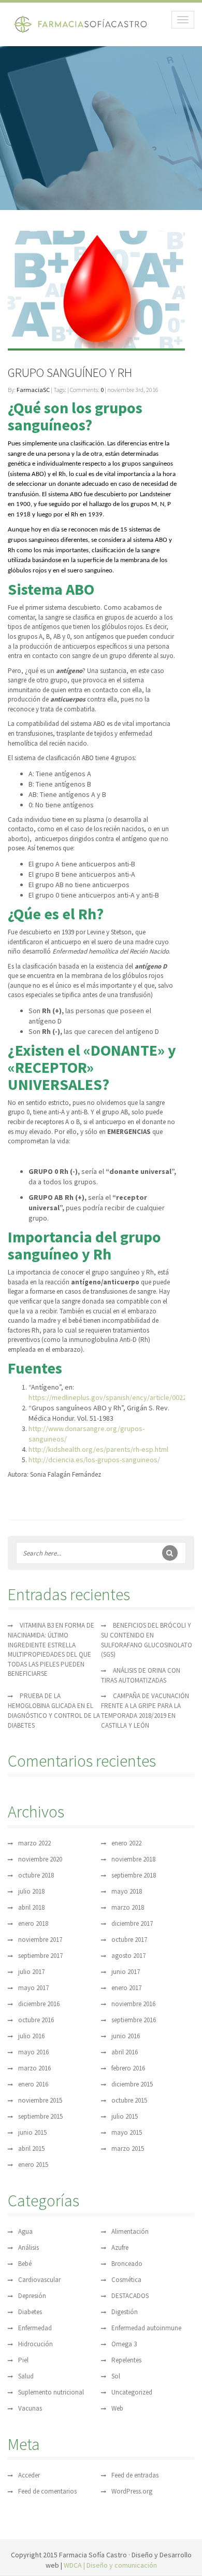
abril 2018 (31, 1907)
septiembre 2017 (40, 1956)
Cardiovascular (39, 2280)
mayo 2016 (33, 2052)
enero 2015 (33, 2165)
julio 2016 (31, 2036)
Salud (26, 2376)
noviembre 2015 (40, 2100)
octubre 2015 (129, 2100)
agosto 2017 (128, 1956)
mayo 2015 (127, 2132)
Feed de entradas (135, 2475)
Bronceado (127, 2264)
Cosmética (126, 2280)
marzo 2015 (128, 2148)
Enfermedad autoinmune (146, 2328)
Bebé (25, 2264)
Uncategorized (132, 2392)
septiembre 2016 (134, 2020)
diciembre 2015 (132, 2084)
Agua (25, 2231)
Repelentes (126, 2360)
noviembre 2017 (40, 1940)
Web (117, 2408)
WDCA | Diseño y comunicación (110, 2565)
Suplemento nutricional (51, 2392)
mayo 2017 (33, 1988)
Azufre (120, 2248)
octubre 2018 (36, 1875)
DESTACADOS (130, 2296)
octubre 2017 (129, 1940)
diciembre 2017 (132, 1923)
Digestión (125, 2312)
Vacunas (30, 2408)
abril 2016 (125, 2052)
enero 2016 (33, 2084)
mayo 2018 (127, 1891)
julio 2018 (31, 1891)
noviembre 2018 (133, 1859)
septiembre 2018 (134, 1875)
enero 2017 (126, 1988)
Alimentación (130, 2231)
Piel (23, 2360)
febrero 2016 (128, 2068)
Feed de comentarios (47, 2491)
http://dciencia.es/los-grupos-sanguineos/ (94, 1460)
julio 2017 (31, 1972)
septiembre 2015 (40, 2116)
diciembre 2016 (39, 2004)
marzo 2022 (34, 1843)
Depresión (32, 2296)
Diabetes (30, 2312)
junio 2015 (32, 2132)
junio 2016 (126, 2036)
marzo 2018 (128, 1907)
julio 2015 (125, 2116)
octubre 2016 (36, 2020)
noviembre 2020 (40, 1859)
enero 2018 (33, 1923)
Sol (116, 2376)
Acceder (29, 2475)
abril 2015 (31, 2148)
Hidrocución (35, 2344)
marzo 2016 (34, 2068)
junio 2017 (126, 1972)
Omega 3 (124, 2344)
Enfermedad (35, 2328)
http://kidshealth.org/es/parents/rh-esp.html (98, 1449)
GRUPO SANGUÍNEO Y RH (70, 373)
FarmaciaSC (33, 390)
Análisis (28, 2248)
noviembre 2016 (133, 2004)
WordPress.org (132, 2491)
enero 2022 (126, 1843)
